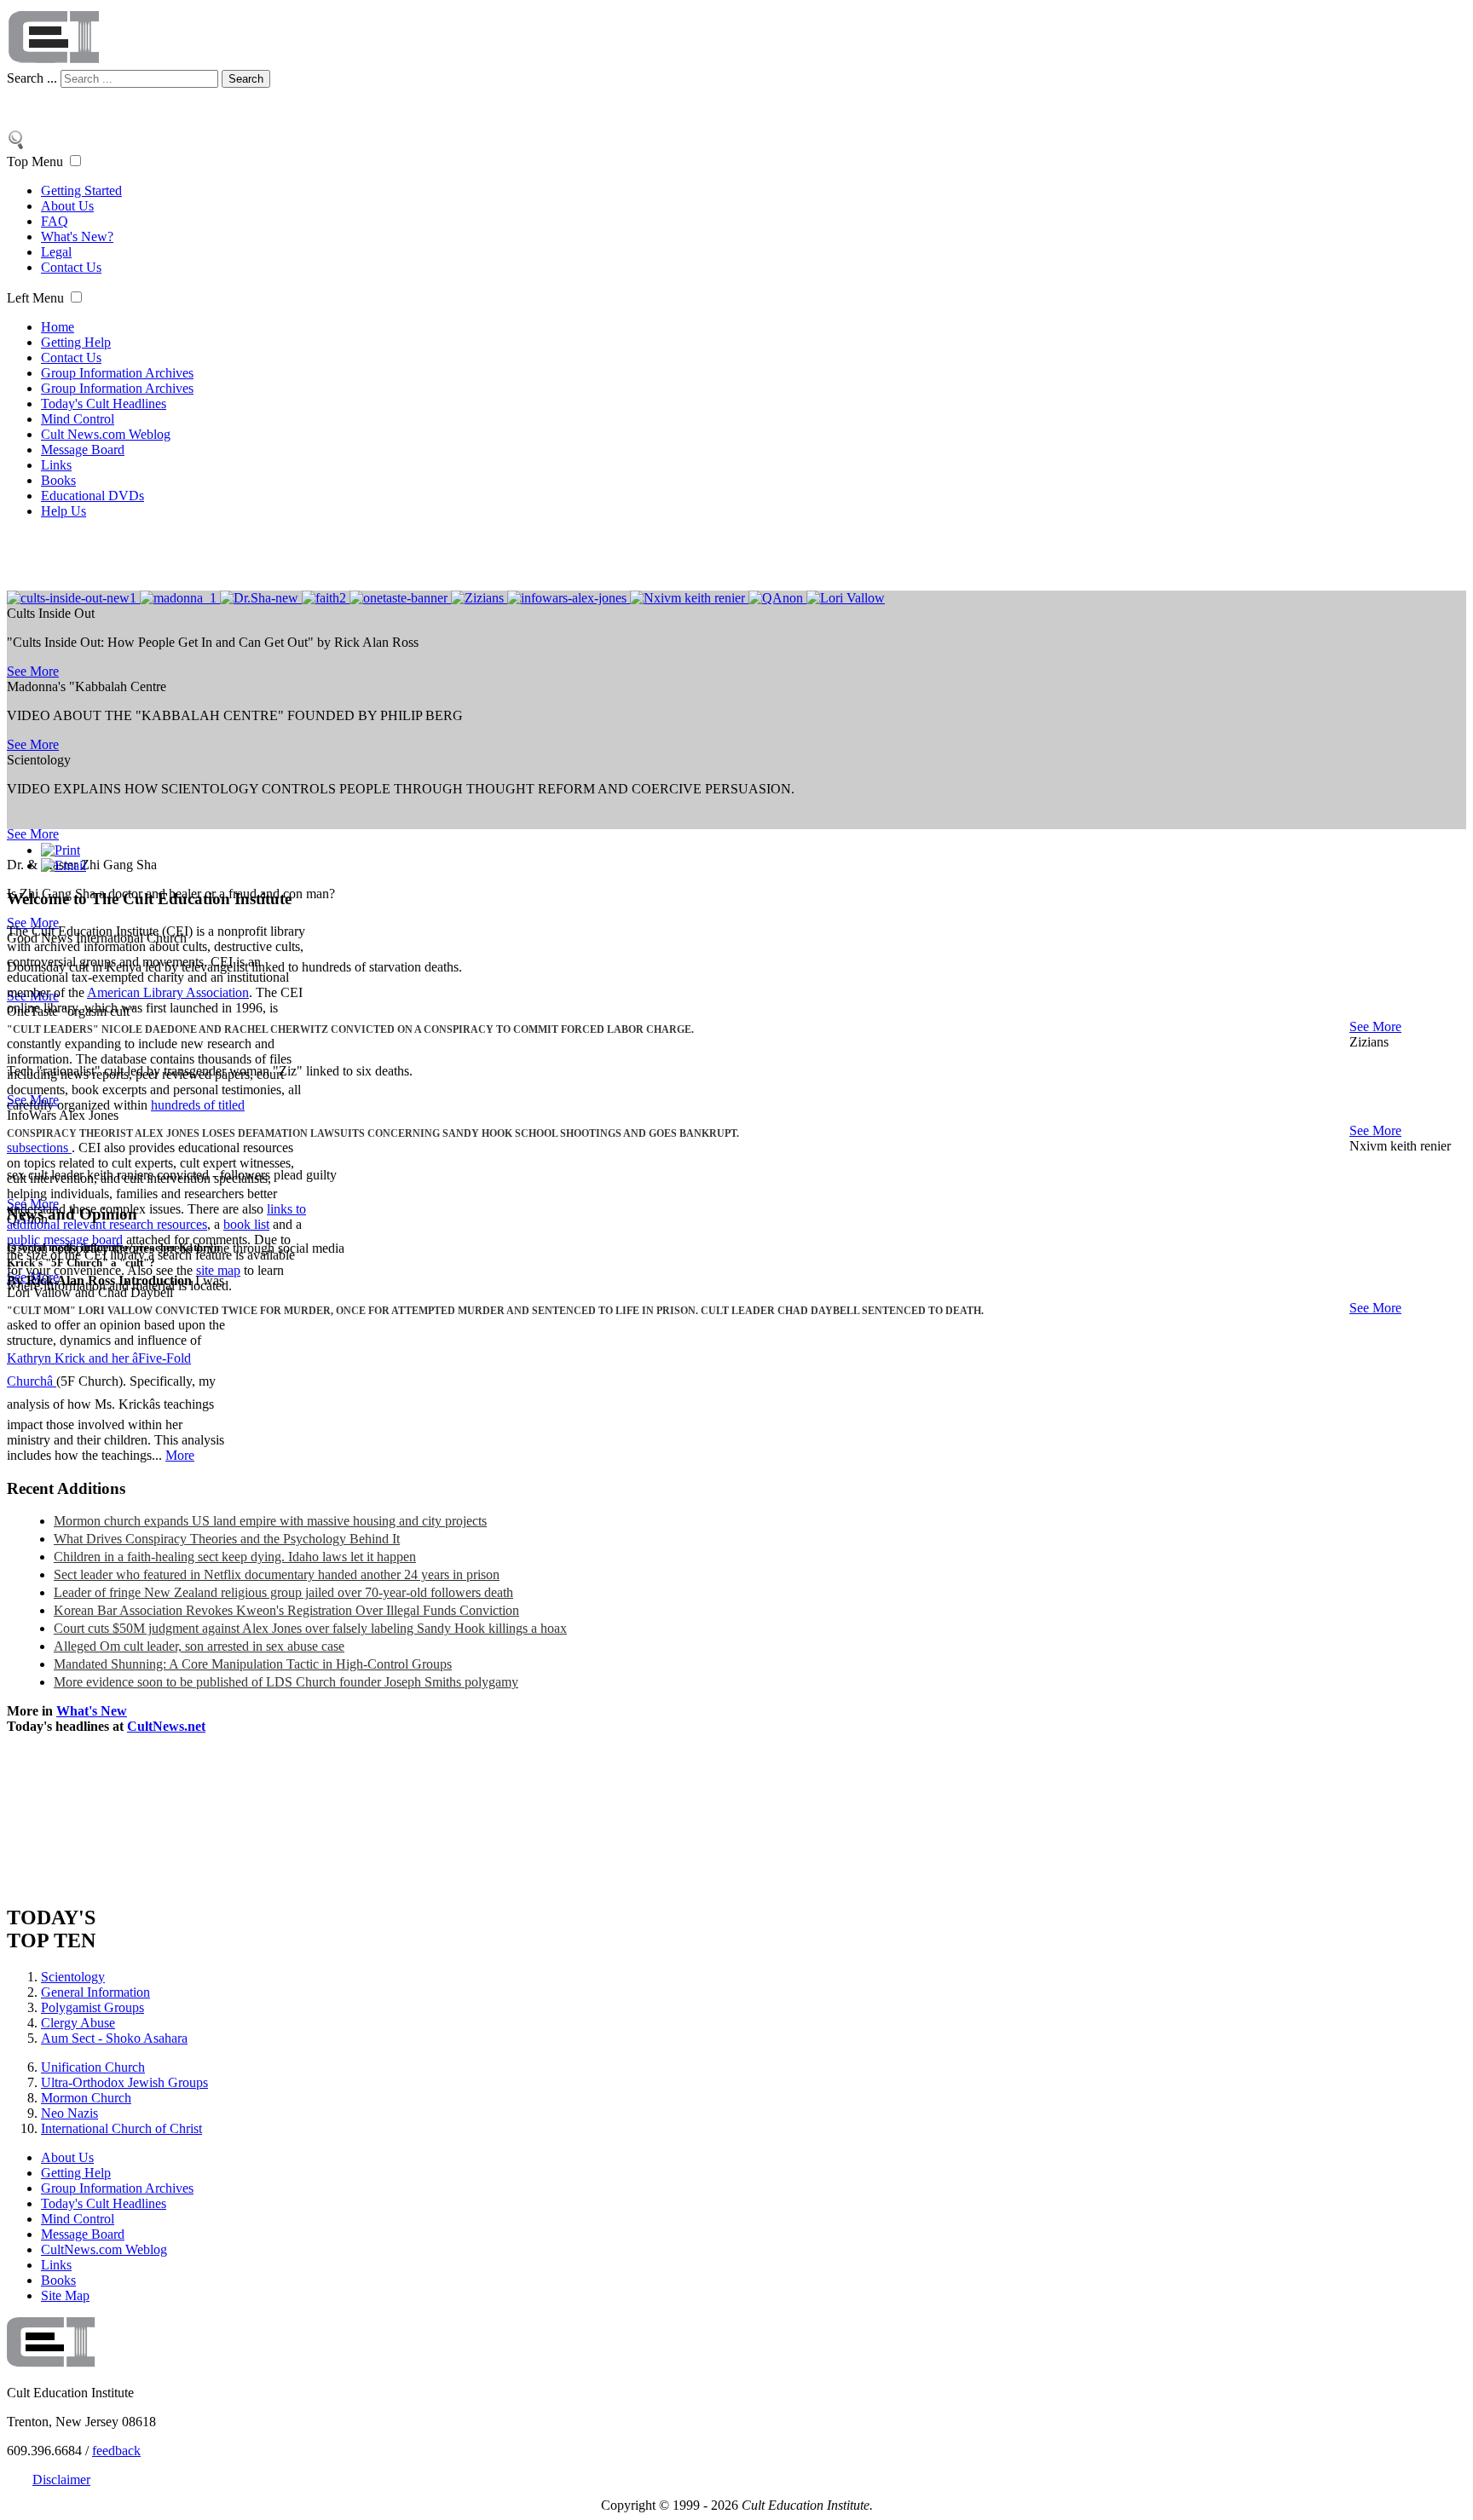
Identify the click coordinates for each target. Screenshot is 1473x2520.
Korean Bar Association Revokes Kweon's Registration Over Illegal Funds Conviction (286, 1610)
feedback (116, 2451)
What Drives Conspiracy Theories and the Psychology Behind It (227, 1539)
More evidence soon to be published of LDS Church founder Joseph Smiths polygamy (286, 1682)
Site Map (65, 2295)
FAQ (55, 221)
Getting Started (81, 190)
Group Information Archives (117, 373)
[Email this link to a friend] (64, 865)
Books (58, 480)
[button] (75, 161)
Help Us (64, 511)
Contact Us (71, 267)
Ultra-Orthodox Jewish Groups (124, 2082)
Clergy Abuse (78, 2023)
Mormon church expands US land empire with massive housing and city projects (270, 1521)
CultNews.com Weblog (104, 2249)
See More (33, 671)
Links (56, 465)
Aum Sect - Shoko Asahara (114, 2038)
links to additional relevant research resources (156, 1217)
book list (246, 1224)
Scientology (73, 1977)
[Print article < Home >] (61, 850)
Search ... (32, 78)
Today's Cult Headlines (104, 404)
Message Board (83, 450)
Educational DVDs (92, 496)
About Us (67, 206)
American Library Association (168, 992)
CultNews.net (166, 1726)
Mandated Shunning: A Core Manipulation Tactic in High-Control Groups (253, 1664)
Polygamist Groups (92, 2007)
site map (218, 1270)
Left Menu (35, 298)
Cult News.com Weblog (106, 434)
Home (58, 327)
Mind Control (78, 419)
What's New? (77, 236)
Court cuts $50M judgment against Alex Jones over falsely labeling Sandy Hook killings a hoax (310, 1628)
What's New (92, 1711)
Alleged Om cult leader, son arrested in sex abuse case (199, 1646)
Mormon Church (86, 2098)
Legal (56, 252)
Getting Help (76, 342)
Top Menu (35, 161)
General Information (95, 1992)
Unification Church (93, 2067)
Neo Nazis (69, 2113)
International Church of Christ (121, 2128)
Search (246, 79)
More (180, 1455)
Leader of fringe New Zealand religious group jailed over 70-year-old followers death (283, 1592)
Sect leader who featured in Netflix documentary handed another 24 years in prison (277, 1574)
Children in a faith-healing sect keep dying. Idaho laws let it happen (235, 1557)
